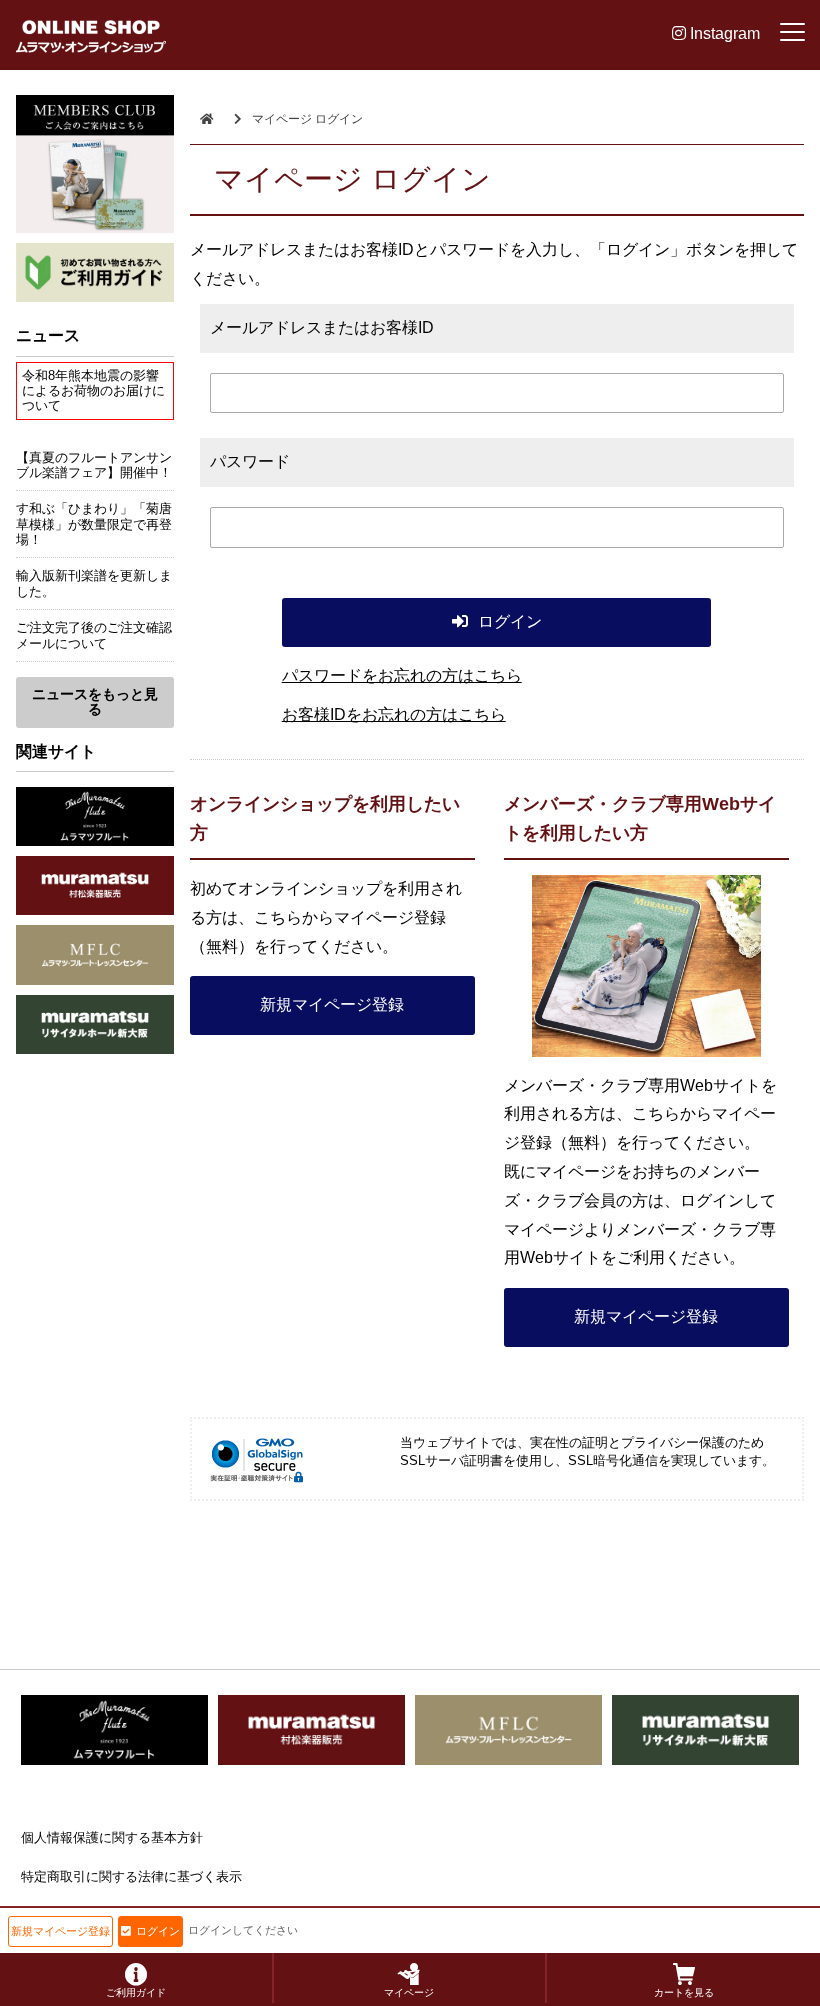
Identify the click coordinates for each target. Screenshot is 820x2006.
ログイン (158, 1931)
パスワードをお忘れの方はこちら (402, 675)
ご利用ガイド (136, 1992)
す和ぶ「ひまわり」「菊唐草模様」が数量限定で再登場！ (94, 524)
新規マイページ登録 (332, 1004)
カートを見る (684, 1992)
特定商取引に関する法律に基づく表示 (131, 1876)
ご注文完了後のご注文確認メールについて (94, 635)
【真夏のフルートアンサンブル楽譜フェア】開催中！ (94, 465)
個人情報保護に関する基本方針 (112, 1837)
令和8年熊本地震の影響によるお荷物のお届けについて (93, 391)
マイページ (409, 1992)
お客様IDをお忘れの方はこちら (394, 714)
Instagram (723, 33)
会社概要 (47, 1914)
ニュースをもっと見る (95, 701)
